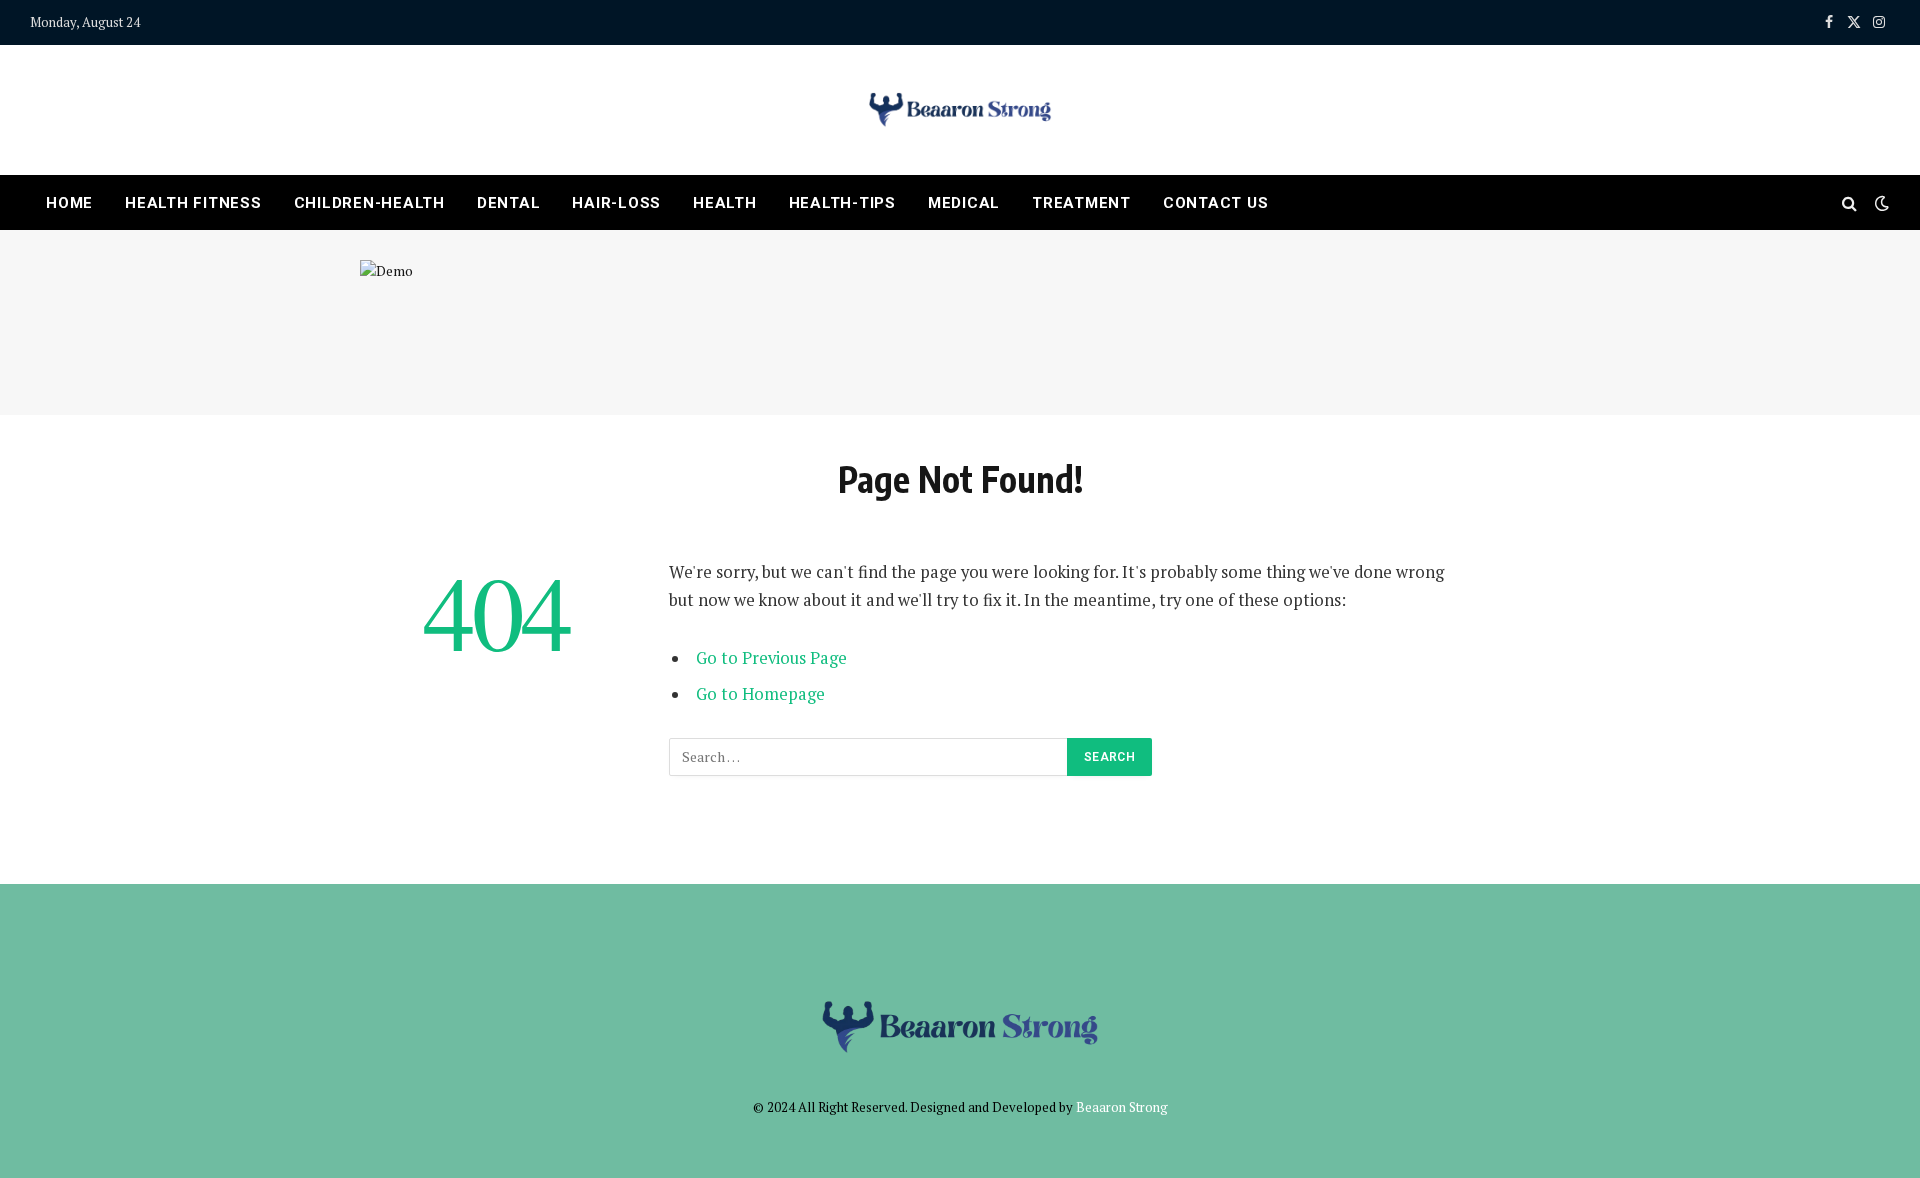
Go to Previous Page (771, 658)
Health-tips (842, 203)
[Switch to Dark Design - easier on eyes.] (1880, 203)
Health (725, 203)
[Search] (1849, 202)
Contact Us (1216, 203)
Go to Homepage (760, 694)
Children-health (369, 203)
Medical (964, 203)
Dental (509, 203)
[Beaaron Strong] (960, 110)
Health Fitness (193, 203)
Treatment (1081, 203)
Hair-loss (616, 203)
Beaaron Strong (1122, 1107)
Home (69, 203)
